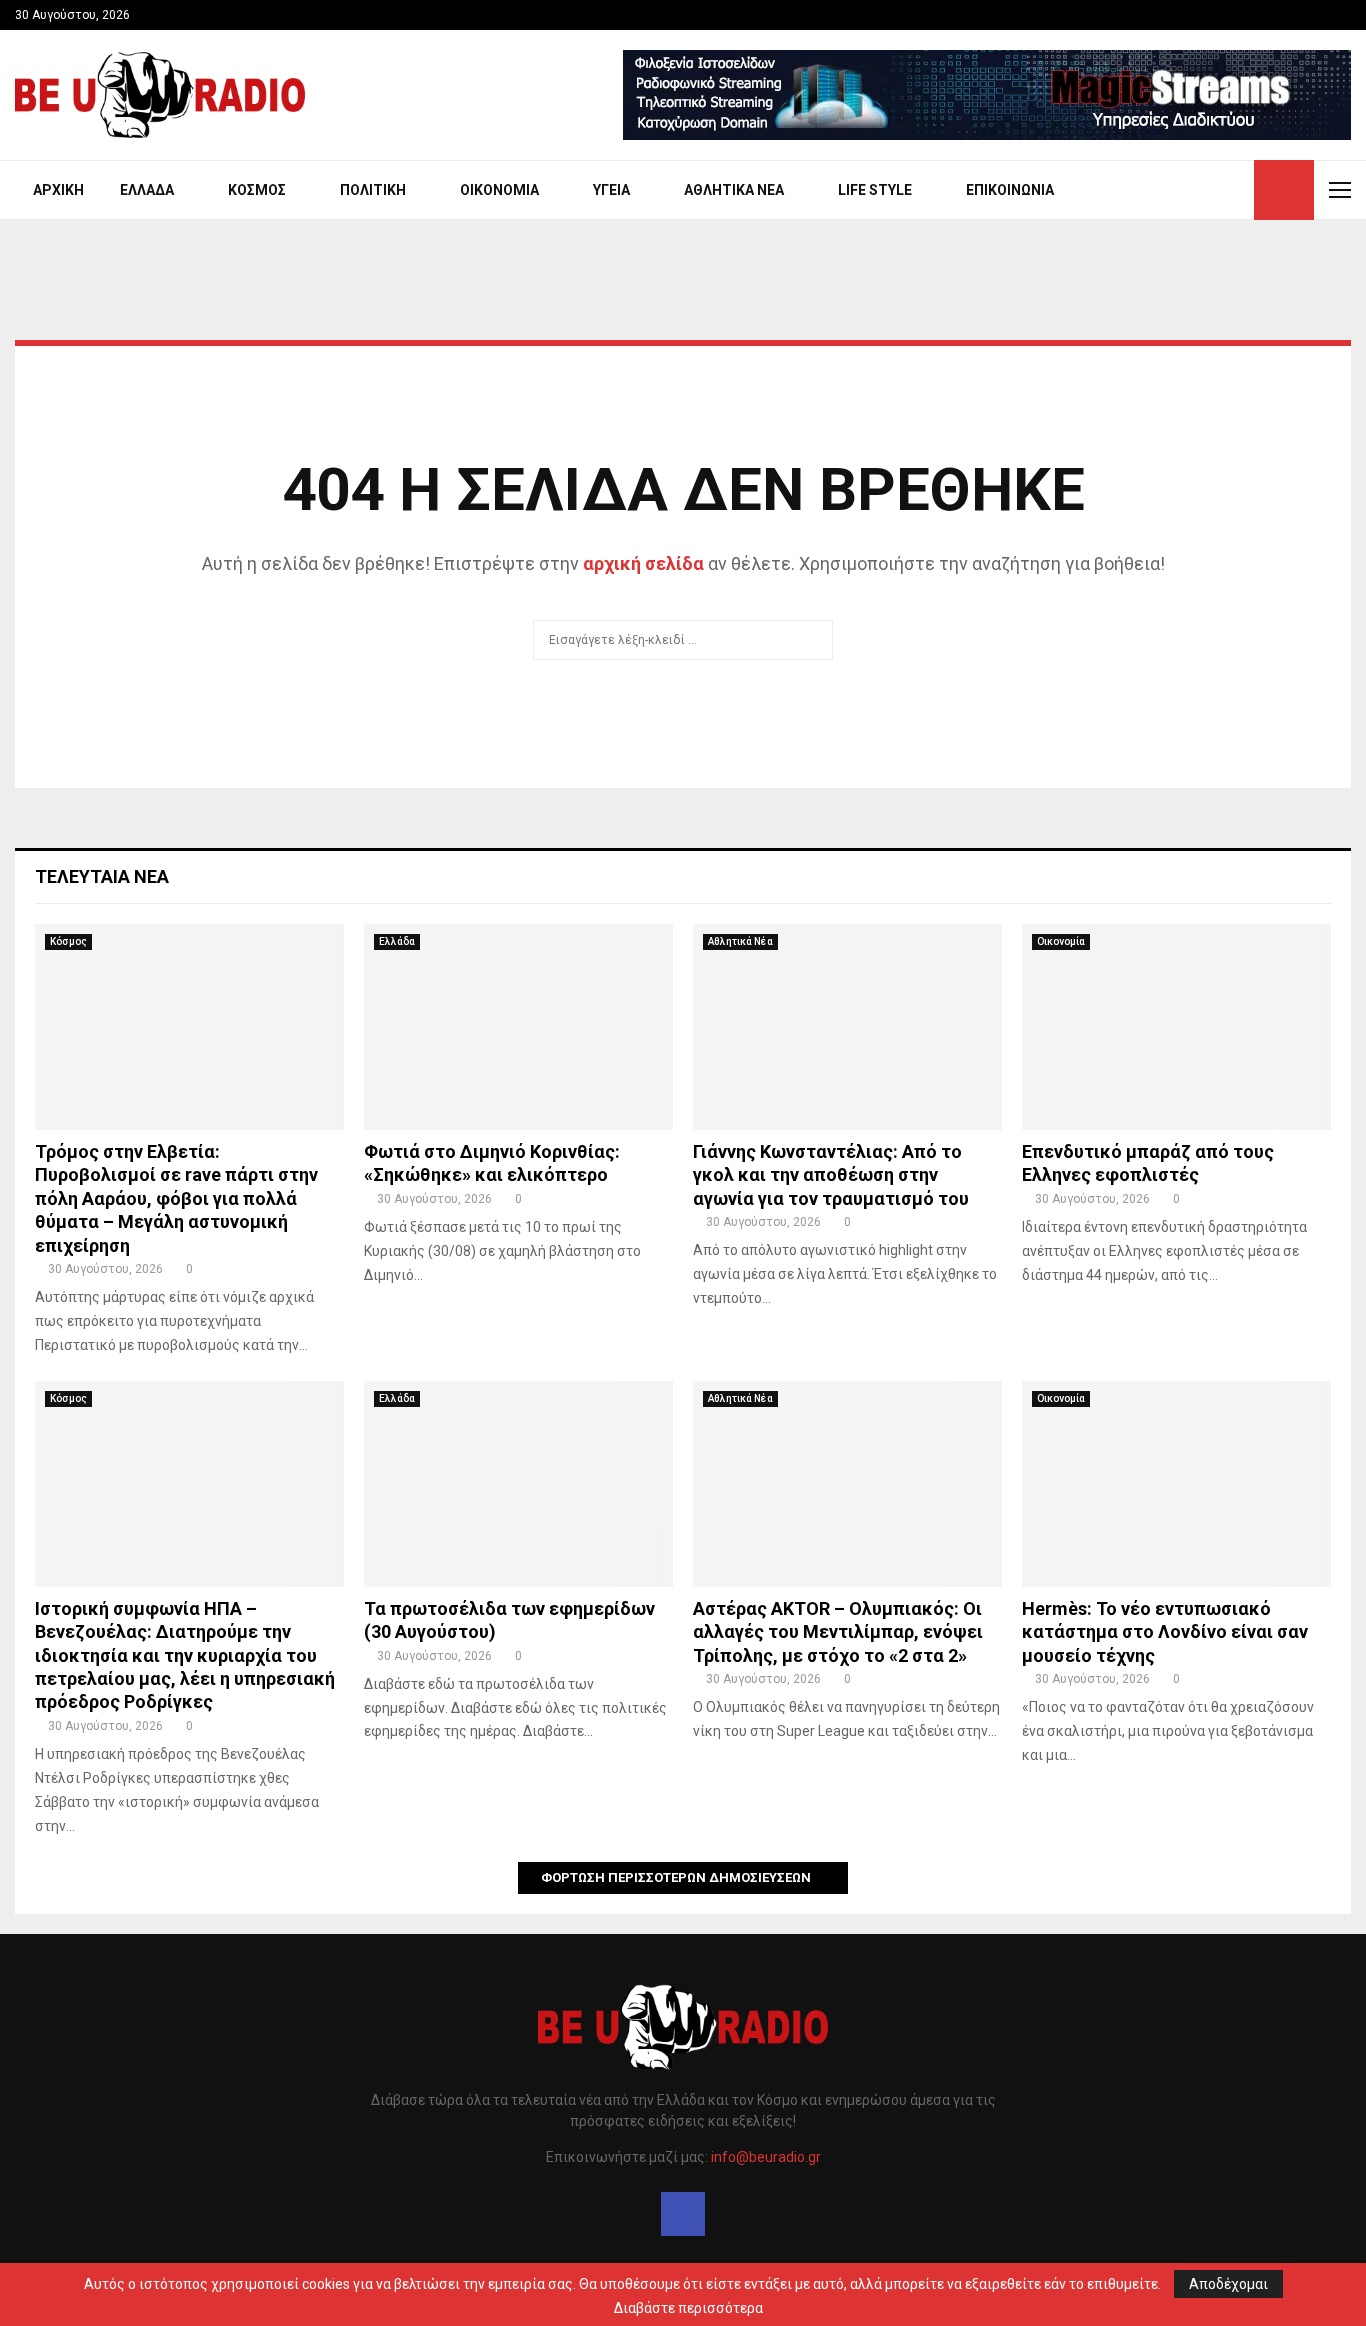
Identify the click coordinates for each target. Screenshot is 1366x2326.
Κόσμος (257, 190)
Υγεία (611, 190)
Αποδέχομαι (1228, 2284)
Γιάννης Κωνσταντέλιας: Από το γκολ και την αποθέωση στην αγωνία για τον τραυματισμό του (831, 1175)
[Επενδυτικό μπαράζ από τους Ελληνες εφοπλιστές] (1176, 1027)
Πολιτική (373, 190)
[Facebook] (683, 2214)
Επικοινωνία (1010, 190)
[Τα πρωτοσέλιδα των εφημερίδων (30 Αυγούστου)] (518, 1484)
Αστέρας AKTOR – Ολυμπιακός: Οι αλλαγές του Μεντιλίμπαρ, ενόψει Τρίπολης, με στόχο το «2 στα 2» (838, 1632)
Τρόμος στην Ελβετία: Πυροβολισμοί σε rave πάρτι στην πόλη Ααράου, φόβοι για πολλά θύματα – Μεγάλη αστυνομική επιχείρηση (176, 1198)
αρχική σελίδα (643, 563)
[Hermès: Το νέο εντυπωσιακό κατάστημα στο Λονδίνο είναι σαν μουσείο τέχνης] (1176, 1484)
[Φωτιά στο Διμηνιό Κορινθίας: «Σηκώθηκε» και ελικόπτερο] (518, 1027)
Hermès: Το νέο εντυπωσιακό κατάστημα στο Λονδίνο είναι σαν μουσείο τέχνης (1165, 1632)
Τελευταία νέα (102, 876)
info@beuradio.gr (766, 2157)
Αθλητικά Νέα (734, 190)
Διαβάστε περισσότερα (688, 2308)
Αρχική (58, 190)
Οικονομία (499, 190)
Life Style (875, 190)
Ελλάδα (147, 190)
